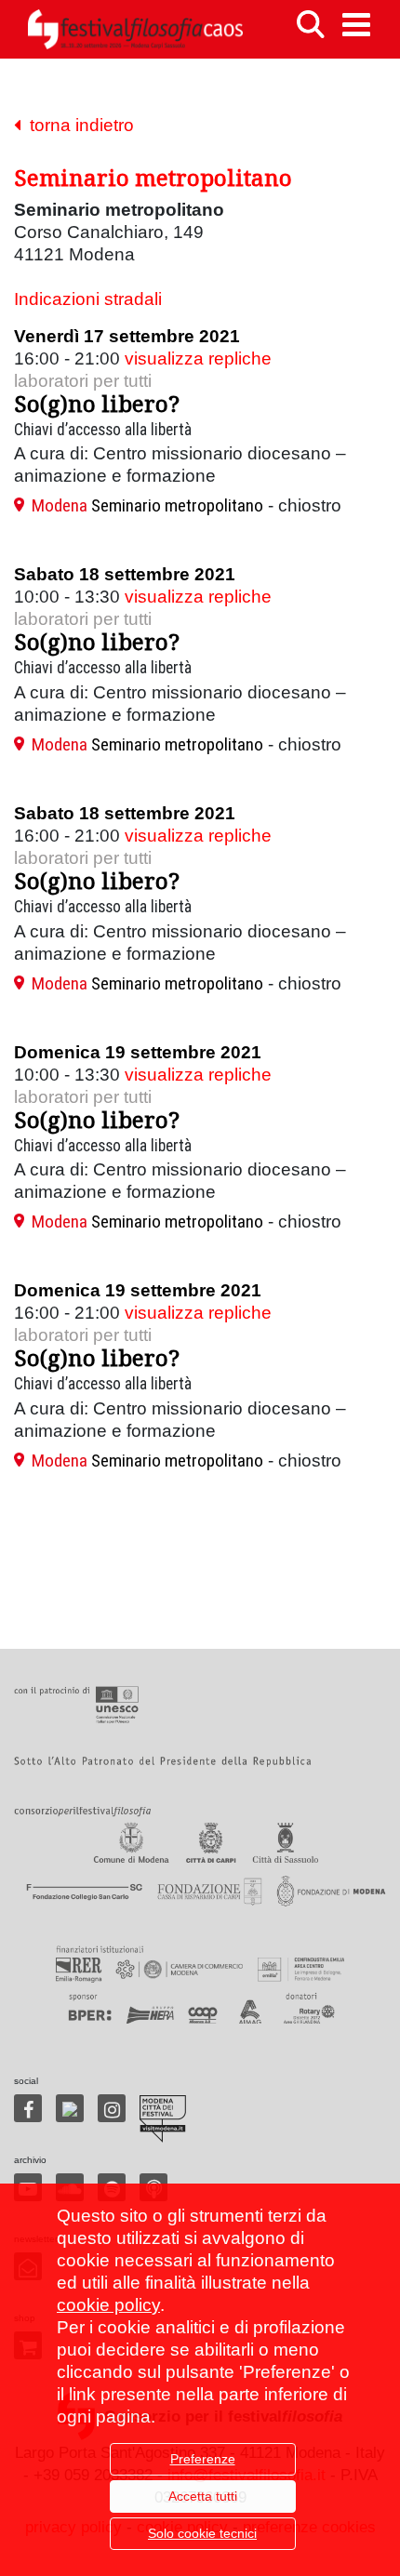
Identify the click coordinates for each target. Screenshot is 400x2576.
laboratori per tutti (83, 381)
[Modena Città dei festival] (163, 2119)
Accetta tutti (203, 2496)
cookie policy (108, 2305)
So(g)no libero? (97, 403)
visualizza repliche (198, 359)
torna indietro (77, 125)
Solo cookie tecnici (202, 2533)
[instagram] (112, 2108)
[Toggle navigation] (356, 25)
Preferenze (203, 2459)
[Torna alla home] (135, 29)
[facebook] (28, 2108)
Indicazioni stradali (88, 299)
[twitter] (70, 2108)
